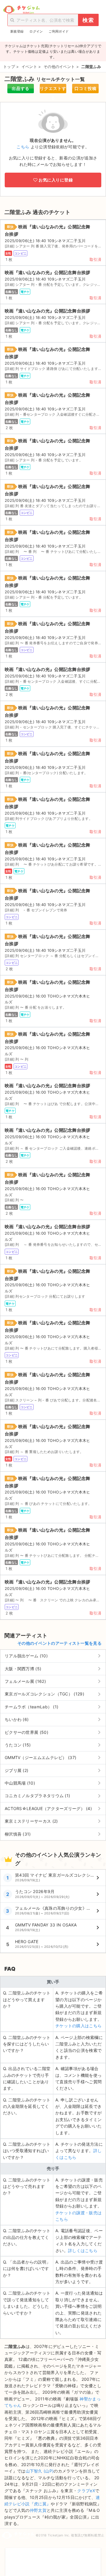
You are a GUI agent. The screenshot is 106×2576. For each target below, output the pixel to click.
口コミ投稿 (86, 88)
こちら (23, 147)
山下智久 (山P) (40, 2471)
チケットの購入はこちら (78, 2026)
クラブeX (86, 2491)
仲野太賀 (38, 2510)
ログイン (36, 31)
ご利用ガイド (59, 31)
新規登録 (17, 31)
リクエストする (53, 90)
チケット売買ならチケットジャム (21, 10)
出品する (21, 88)
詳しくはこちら (83, 2250)
